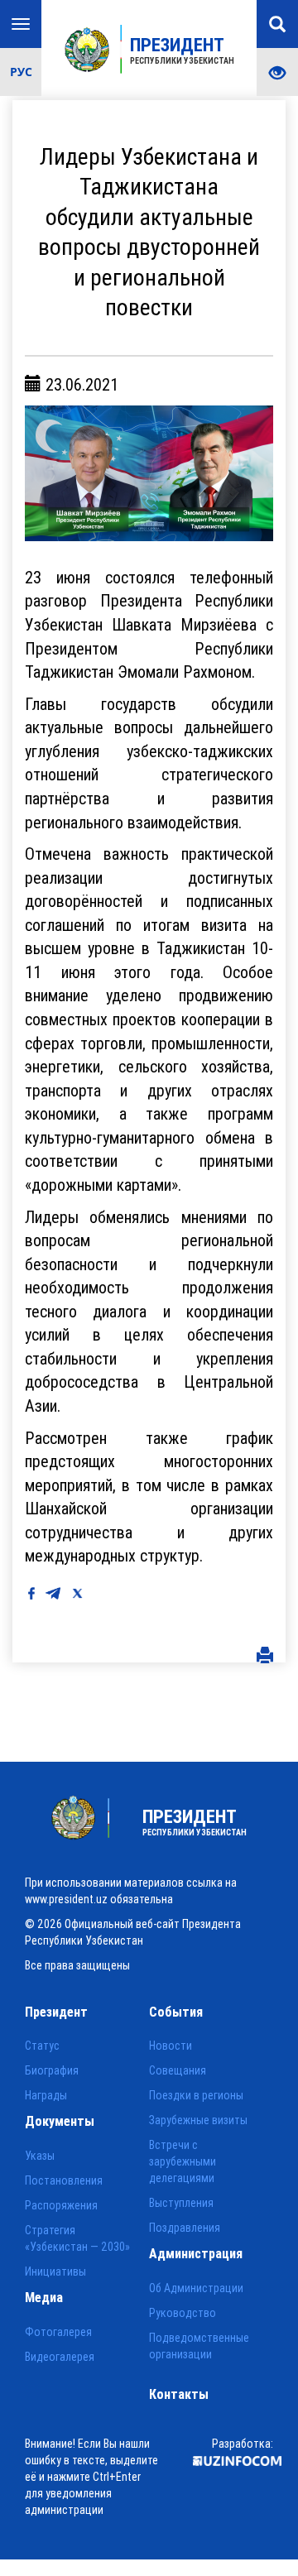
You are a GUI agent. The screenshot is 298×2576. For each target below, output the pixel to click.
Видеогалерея (60, 2357)
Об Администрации (196, 2288)
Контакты (179, 2394)
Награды (46, 2095)
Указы (40, 2156)
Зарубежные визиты (198, 2120)
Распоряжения (61, 2205)
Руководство (183, 2313)
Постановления (64, 2180)
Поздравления (185, 2228)
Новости (171, 2046)
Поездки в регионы (196, 2095)
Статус (42, 2046)
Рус (21, 72)
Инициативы (55, 2271)
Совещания (178, 2070)
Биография (52, 2070)
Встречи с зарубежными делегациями (183, 2161)
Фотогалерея (58, 2332)
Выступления (181, 2203)
